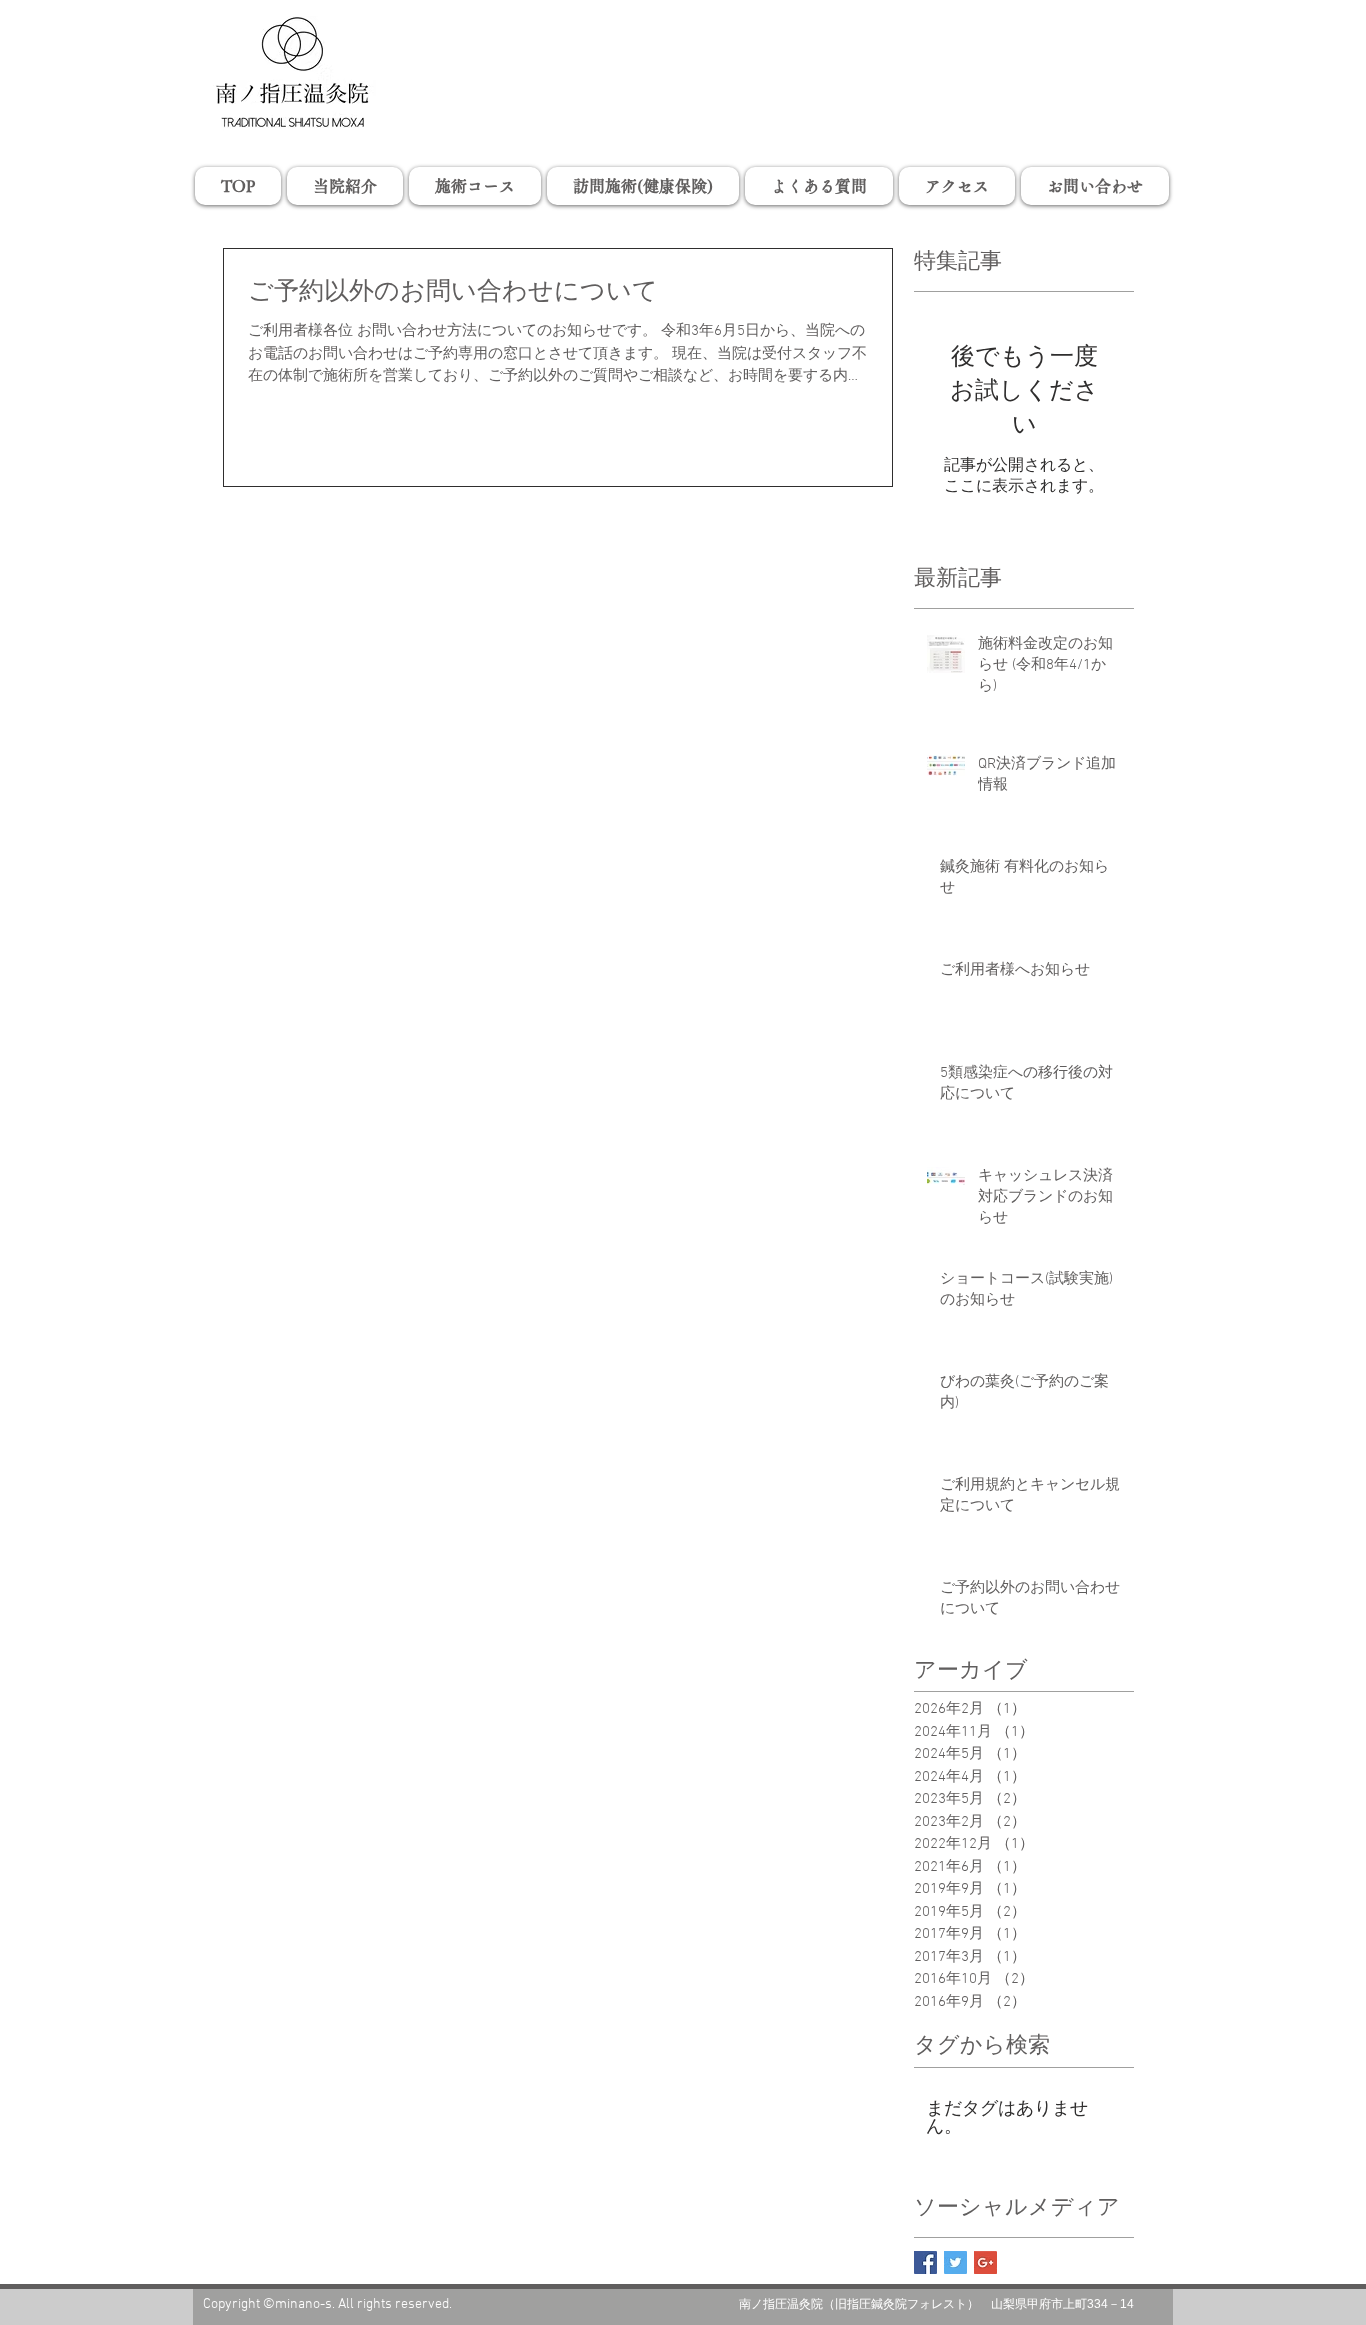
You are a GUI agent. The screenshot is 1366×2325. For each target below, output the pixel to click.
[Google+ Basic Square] (985, 2262)
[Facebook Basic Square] (925, 2262)
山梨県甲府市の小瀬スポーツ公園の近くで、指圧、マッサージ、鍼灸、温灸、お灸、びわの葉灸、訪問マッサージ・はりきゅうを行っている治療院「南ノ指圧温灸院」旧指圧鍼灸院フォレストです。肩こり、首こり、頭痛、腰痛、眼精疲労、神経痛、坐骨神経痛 (683, 32)
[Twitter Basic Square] (955, 2262)
